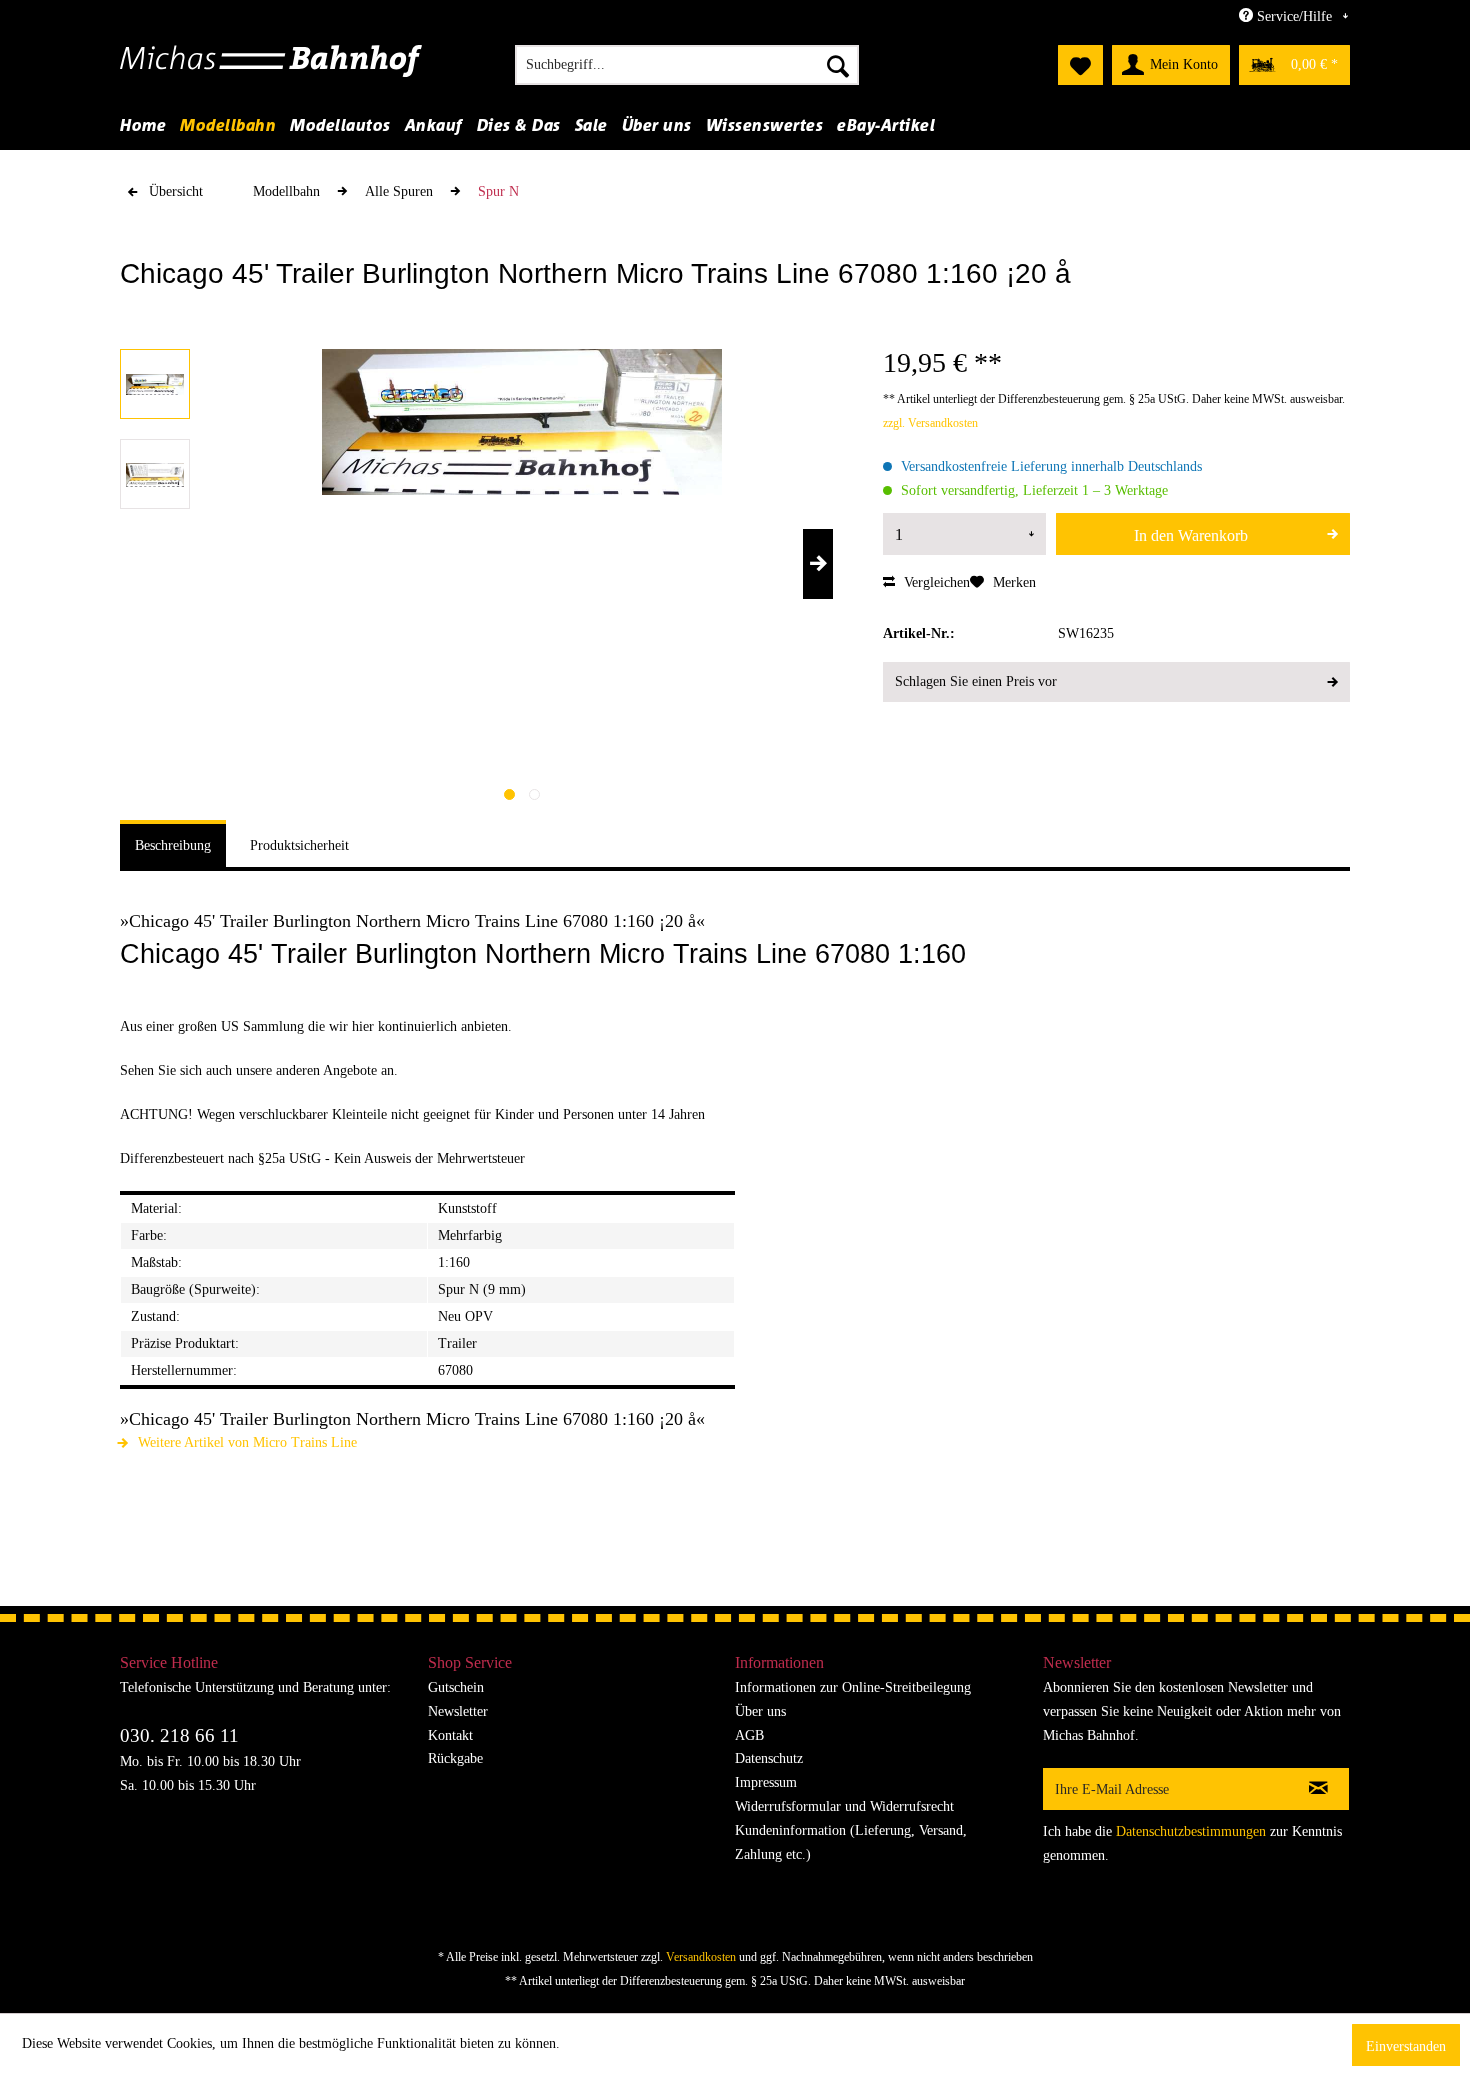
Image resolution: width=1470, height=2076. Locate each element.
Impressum (766, 1782)
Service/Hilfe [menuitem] (1294, 16)
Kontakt (450, 1735)
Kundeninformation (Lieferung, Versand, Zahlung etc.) (851, 1842)
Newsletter (458, 1711)
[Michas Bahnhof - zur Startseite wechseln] (271, 70)
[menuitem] (687, 65)
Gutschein (456, 1687)
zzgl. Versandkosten (930, 423)
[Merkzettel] (1080, 65)
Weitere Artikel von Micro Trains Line (245, 1442)
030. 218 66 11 (179, 1735)
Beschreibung (173, 845)
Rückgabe (455, 1758)
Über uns (760, 1711)
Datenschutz (769, 1758)
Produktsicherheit (299, 845)
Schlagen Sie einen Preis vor (976, 681)
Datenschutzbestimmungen (1191, 1831)
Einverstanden (1406, 2046)
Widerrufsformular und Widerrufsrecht (844, 1806)
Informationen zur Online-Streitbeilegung (853, 1687)
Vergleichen (935, 582)
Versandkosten (701, 1957)
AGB (749, 1735)
